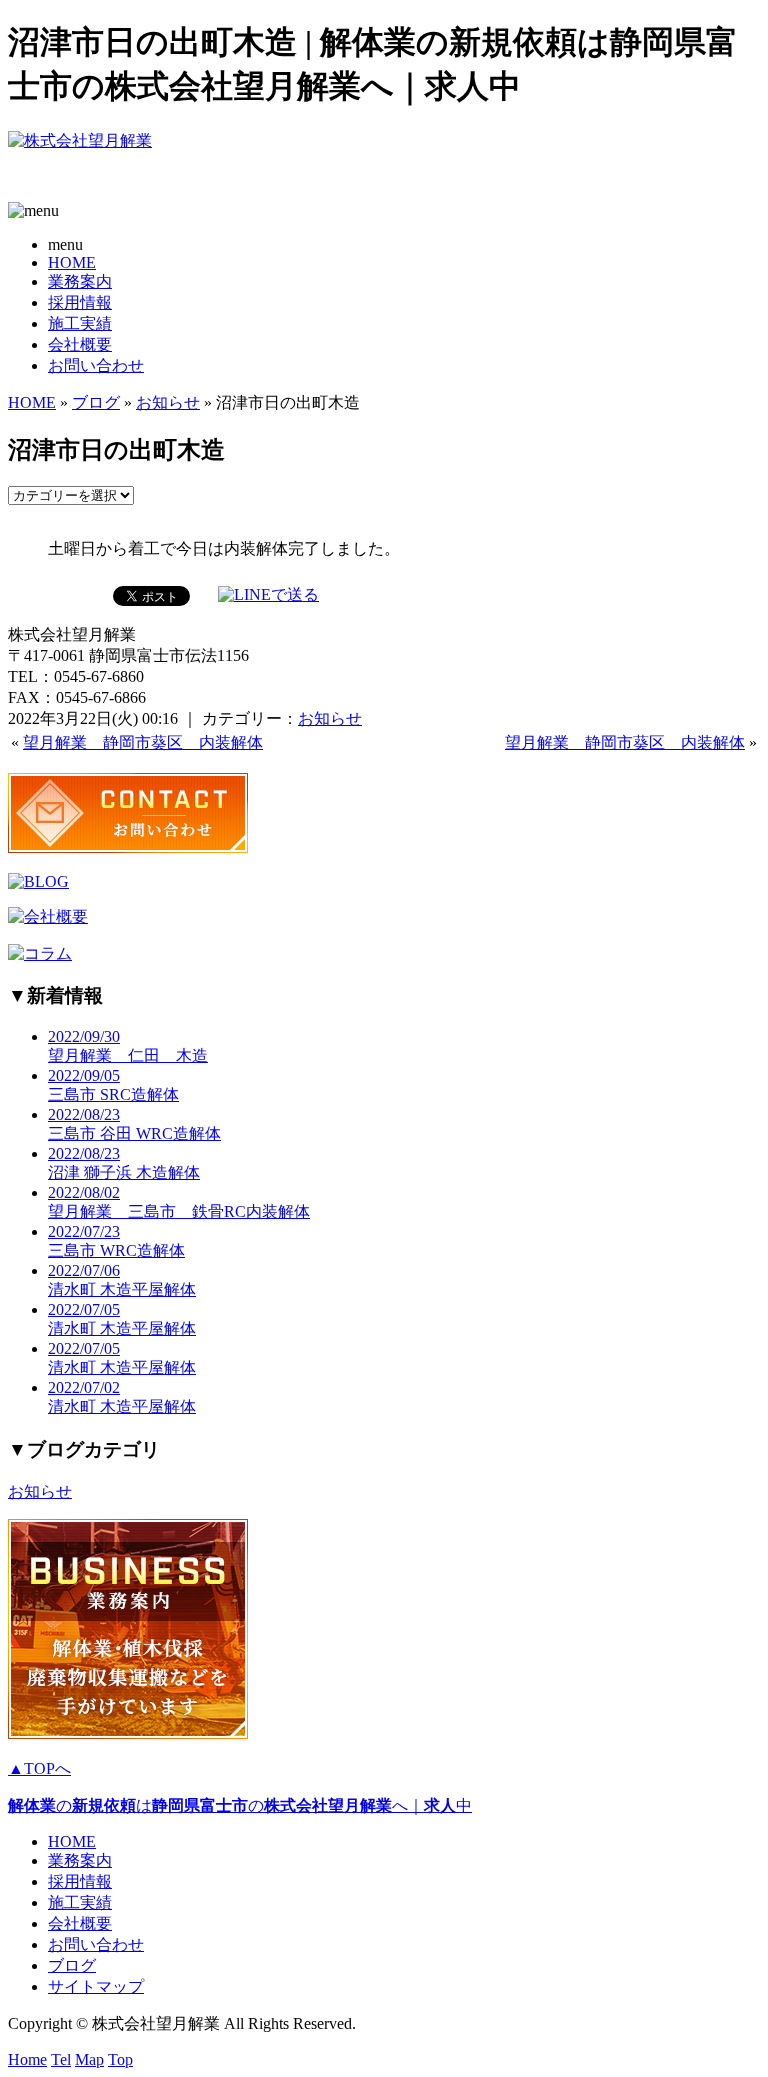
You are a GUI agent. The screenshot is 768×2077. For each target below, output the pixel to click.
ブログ (96, 402)
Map (89, 2059)
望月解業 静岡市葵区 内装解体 (143, 742)
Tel (61, 2059)
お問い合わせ (96, 365)
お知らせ (168, 402)
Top (120, 2059)
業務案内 (80, 281)
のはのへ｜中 (240, 1805)
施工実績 (80, 323)
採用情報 (80, 302)
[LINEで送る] (268, 594)
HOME (72, 262)
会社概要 (80, 344)
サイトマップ (96, 1986)
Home (27, 2059)
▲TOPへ (39, 1768)
